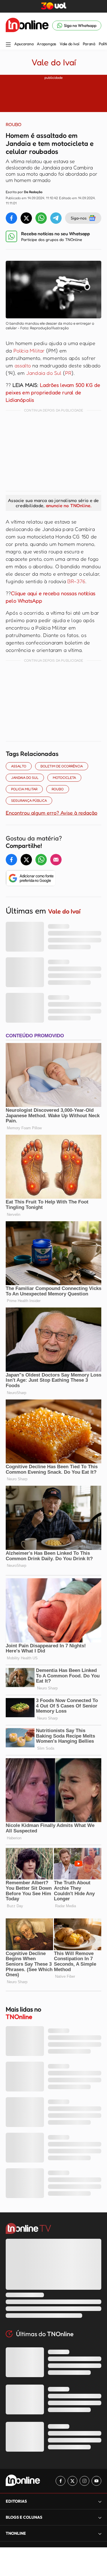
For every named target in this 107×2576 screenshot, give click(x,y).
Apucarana (24, 44)
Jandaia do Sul (44, 373)
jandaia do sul (25, 778)
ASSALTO (19, 766)
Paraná (89, 44)
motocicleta (64, 778)
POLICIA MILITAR (24, 789)
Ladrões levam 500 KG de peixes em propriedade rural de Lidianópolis (53, 392)
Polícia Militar (29, 350)
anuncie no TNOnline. (69, 505)
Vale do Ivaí (69, 44)
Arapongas (46, 44)
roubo (58, 789)
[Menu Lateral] (8, 45)
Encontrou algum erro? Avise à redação (52, 813)
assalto (23, 365)
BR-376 (76, 581)
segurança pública (29, 800)
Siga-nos (79, 218)
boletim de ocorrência (62, 766)
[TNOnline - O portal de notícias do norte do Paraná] (27, 26)
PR (68, 373)
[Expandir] (100, 2533)
